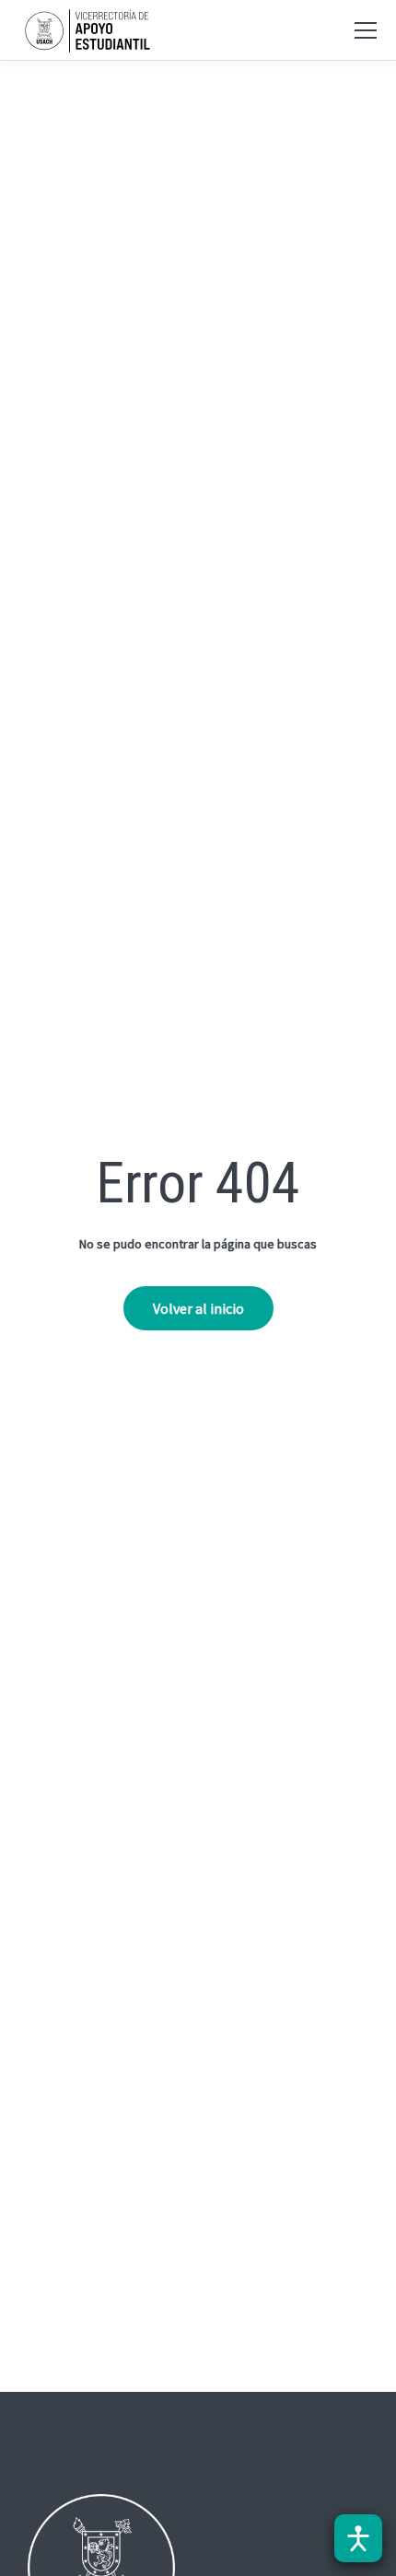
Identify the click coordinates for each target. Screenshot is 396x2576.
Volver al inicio (198, 1308)
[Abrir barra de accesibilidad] (358, 2538)
